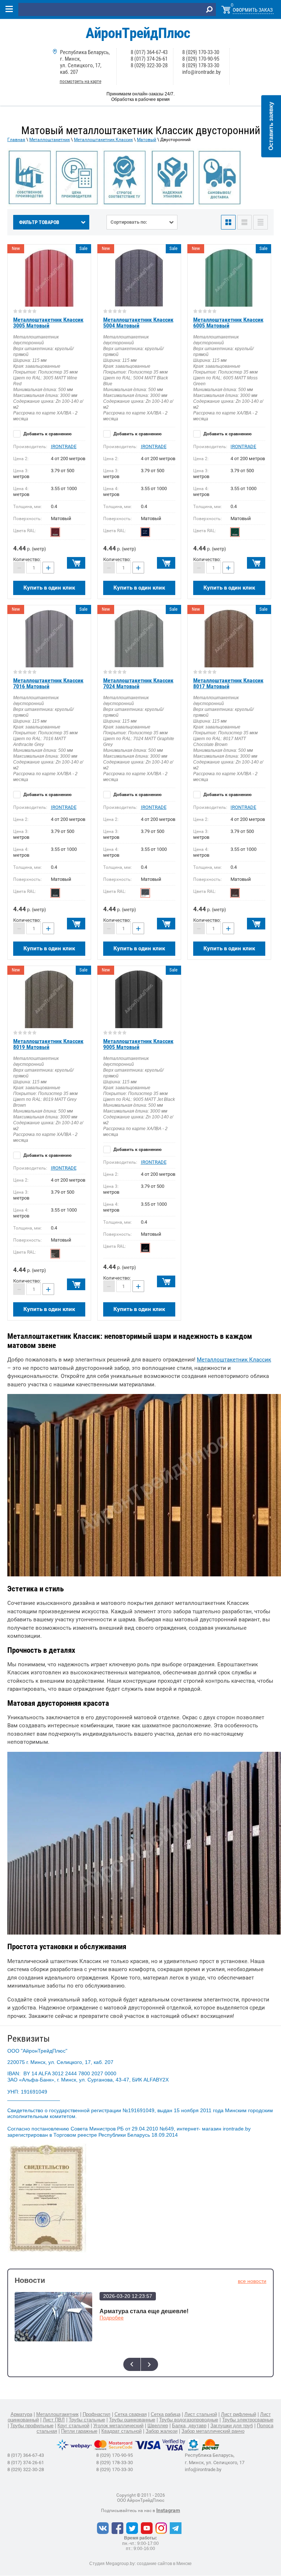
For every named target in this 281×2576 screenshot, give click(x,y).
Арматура (21, 2414)
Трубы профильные (32, 2426)
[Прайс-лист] (261, 222)
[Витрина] (228, 222)
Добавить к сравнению (47, 434)
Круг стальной (73, 2426)
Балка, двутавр (189, 2426)
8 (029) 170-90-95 (201, 59)
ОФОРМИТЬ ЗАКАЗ (253, 10)
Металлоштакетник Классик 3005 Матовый (48, 323)
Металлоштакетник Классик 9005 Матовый (138, 1044)
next (149, 2364)
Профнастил (97, 2414)
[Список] (244, 222)
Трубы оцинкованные (132, 2420)
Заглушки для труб (232, 2426)
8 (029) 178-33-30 (201, 65)
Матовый (147, 140)
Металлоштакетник (50, 140)
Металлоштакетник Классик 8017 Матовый (228, 683)
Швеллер (158, 2426)
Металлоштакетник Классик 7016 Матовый (48, 683)
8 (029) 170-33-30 (201, 52)
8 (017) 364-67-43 (149, 52)
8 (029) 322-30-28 (149, 65)
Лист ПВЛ (54, 2420)
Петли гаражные (79, 2431)
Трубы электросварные (248, 2420)
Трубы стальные (87, 2420)
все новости (252, 2281)
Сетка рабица (166, 2414)
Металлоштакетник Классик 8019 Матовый (48, 1044)
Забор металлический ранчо (213, 2431)
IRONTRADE (64, 446)
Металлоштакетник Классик (103, 140)
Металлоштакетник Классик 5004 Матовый (138, 323)
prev (132, 2364)
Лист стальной (201, 2414)
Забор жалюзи (162, 2431)
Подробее (112, 2318)
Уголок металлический (118, 2426)
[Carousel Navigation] (140, 2364)
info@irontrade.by (201, 72)
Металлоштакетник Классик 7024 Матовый (138, 683)
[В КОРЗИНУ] (76, 563)
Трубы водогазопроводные (189, 2420)
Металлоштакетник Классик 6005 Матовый (228, 323)
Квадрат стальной (121, 2431)
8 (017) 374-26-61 (149, 59)
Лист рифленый (239, 2414)
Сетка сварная (131, 2414)
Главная (16, 140)
